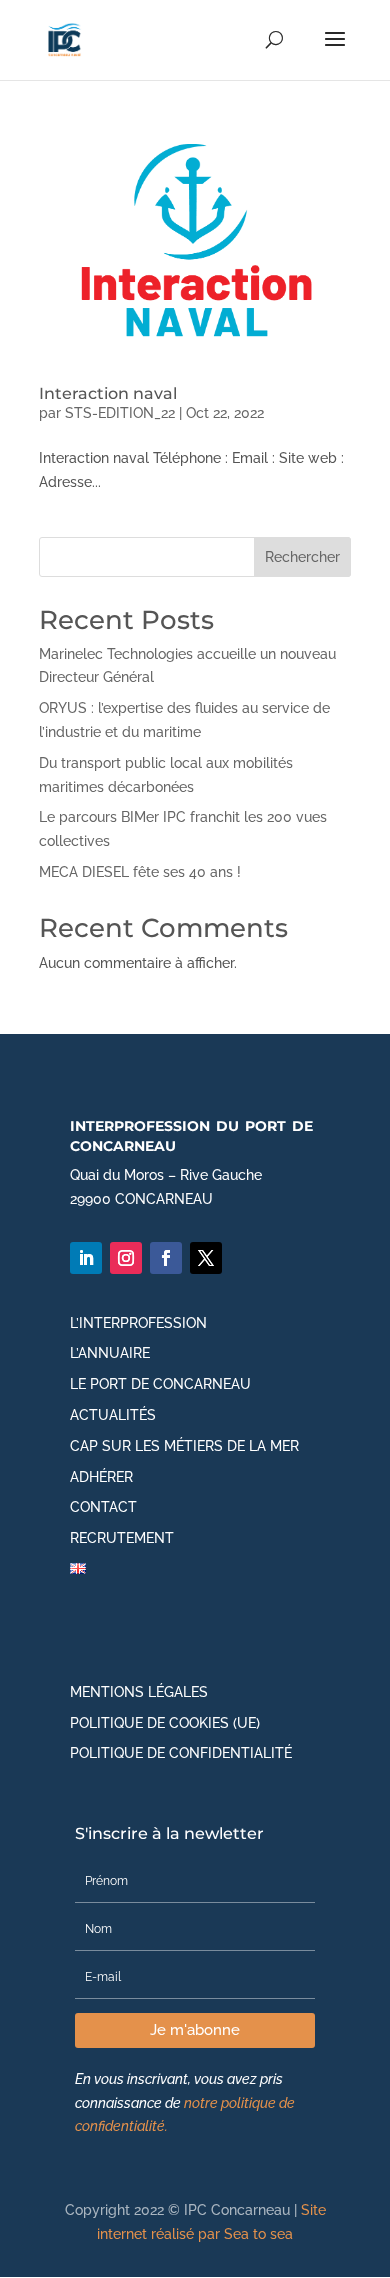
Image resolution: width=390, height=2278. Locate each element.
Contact (103, 1507)
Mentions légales (139, 1692)
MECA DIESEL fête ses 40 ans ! (140, 872)
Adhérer (101, 1477)
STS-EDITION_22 (120, 413)
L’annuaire (110, 1353)
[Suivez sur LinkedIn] (86, 1258)
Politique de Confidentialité (181, 1753)
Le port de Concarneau (160, 1384)
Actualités (113, 1415)
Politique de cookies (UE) (165, 1723)
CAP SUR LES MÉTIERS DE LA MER (184, 1446)
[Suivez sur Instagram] (126, 1258)
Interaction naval (108, 393)
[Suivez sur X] (206, 1258)
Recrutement (122, 1538)
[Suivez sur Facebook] (166, 1258)
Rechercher (302, 557)
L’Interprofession (138, 1323)
